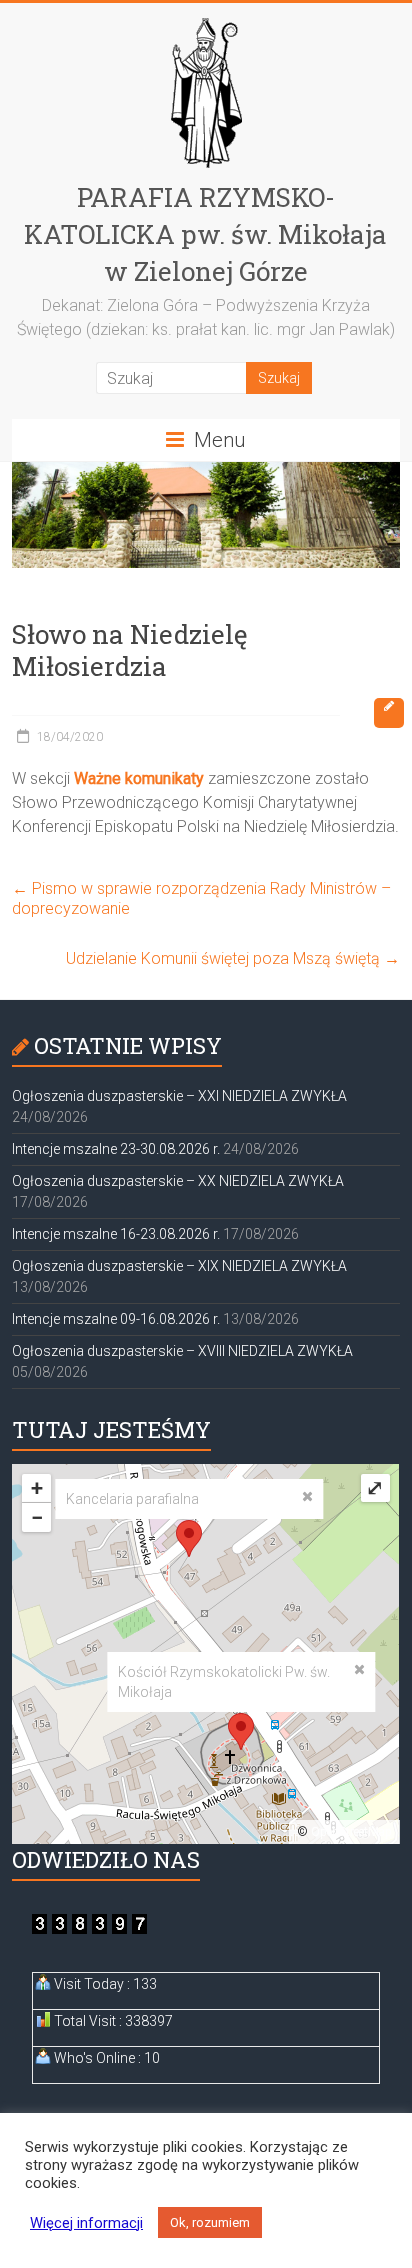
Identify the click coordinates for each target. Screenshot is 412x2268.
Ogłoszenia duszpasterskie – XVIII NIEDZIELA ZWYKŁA (182, 1351)
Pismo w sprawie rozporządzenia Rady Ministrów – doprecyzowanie (201, 898)
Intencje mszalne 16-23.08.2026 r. (116, 1234)
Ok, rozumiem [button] (210, 2222)
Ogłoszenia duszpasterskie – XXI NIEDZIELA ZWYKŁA (179, 1096)
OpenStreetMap (351, 1832)
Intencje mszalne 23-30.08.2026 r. (116, 1149)
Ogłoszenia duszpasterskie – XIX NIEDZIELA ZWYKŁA (179, 1266)
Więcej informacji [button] (86, 2223)
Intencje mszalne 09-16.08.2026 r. (116, 1319)
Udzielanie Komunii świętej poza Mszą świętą (233, 958)
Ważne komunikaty (139, 778)
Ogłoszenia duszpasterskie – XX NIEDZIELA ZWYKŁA (178, 1181)
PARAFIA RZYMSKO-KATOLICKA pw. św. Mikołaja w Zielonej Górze (205, 234)
